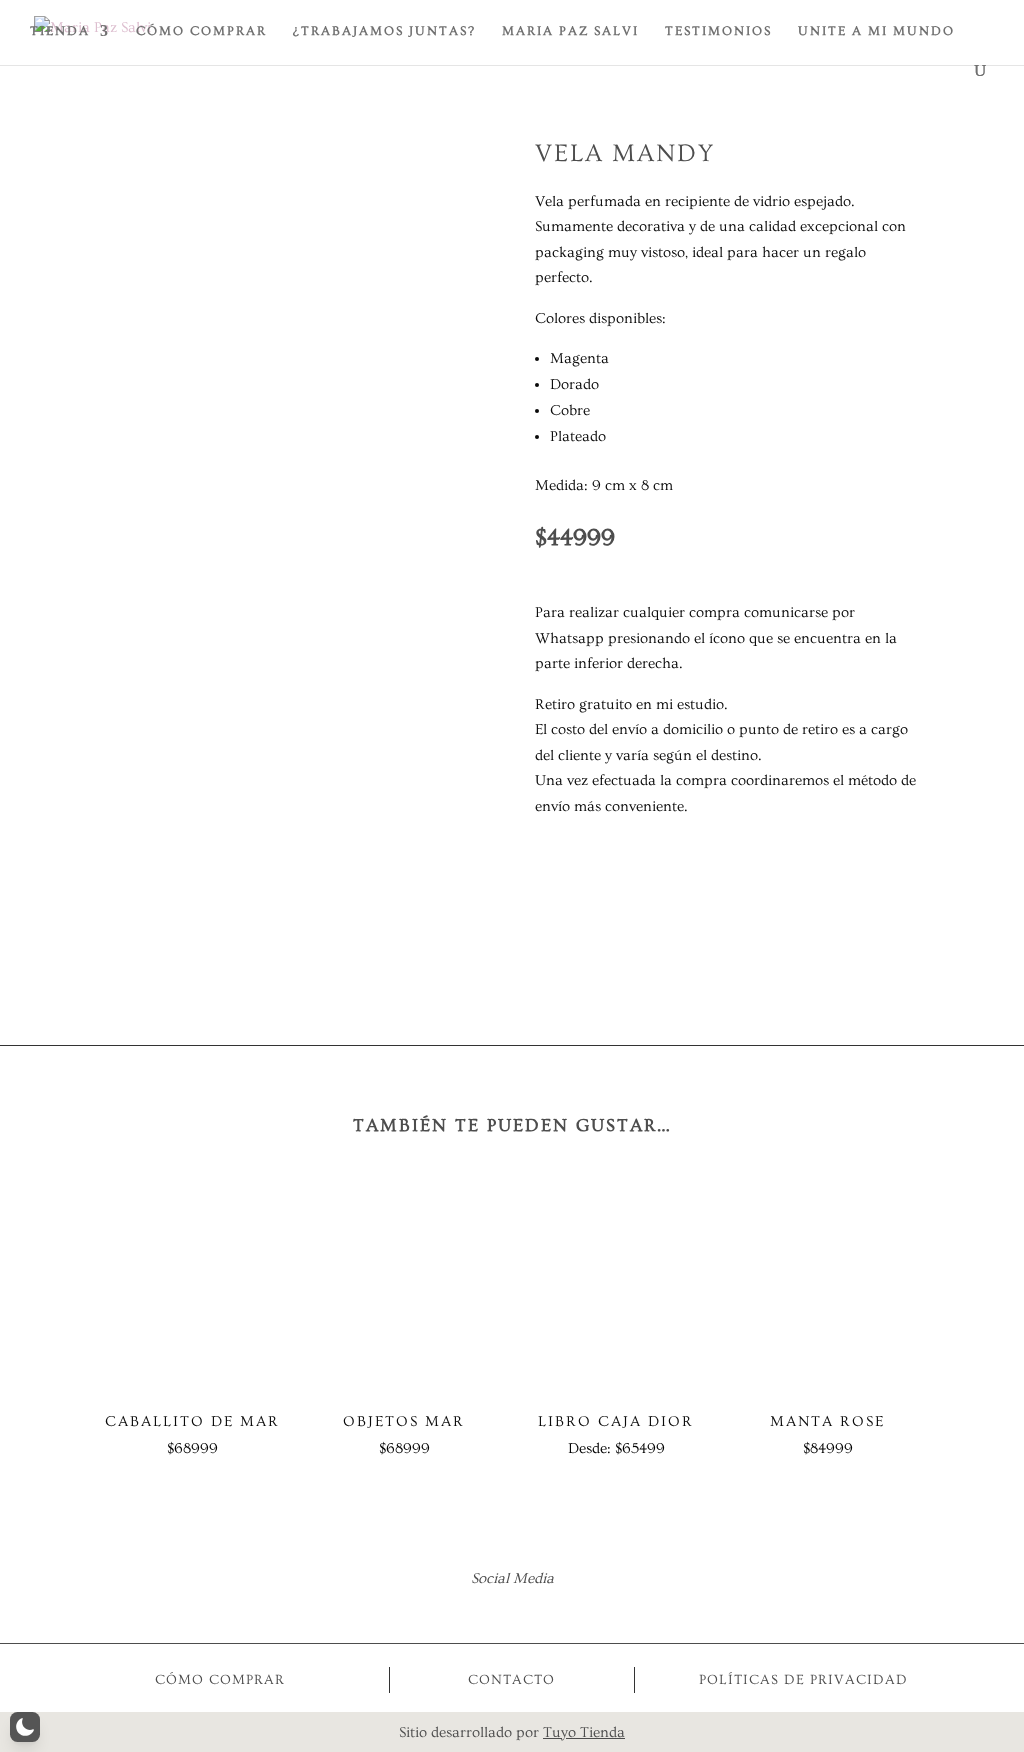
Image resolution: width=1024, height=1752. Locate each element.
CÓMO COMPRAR (201, 31)
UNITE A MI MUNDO (876, 31)
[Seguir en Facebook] (485, 1609)
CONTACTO (511, 1680)
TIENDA (60, 31)
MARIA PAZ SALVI (570, 31)
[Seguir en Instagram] (539, 1609)
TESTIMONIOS (718, 31)
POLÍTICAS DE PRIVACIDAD (803, 1680)
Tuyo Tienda (584, 1732)
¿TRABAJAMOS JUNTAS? (384, 31)
